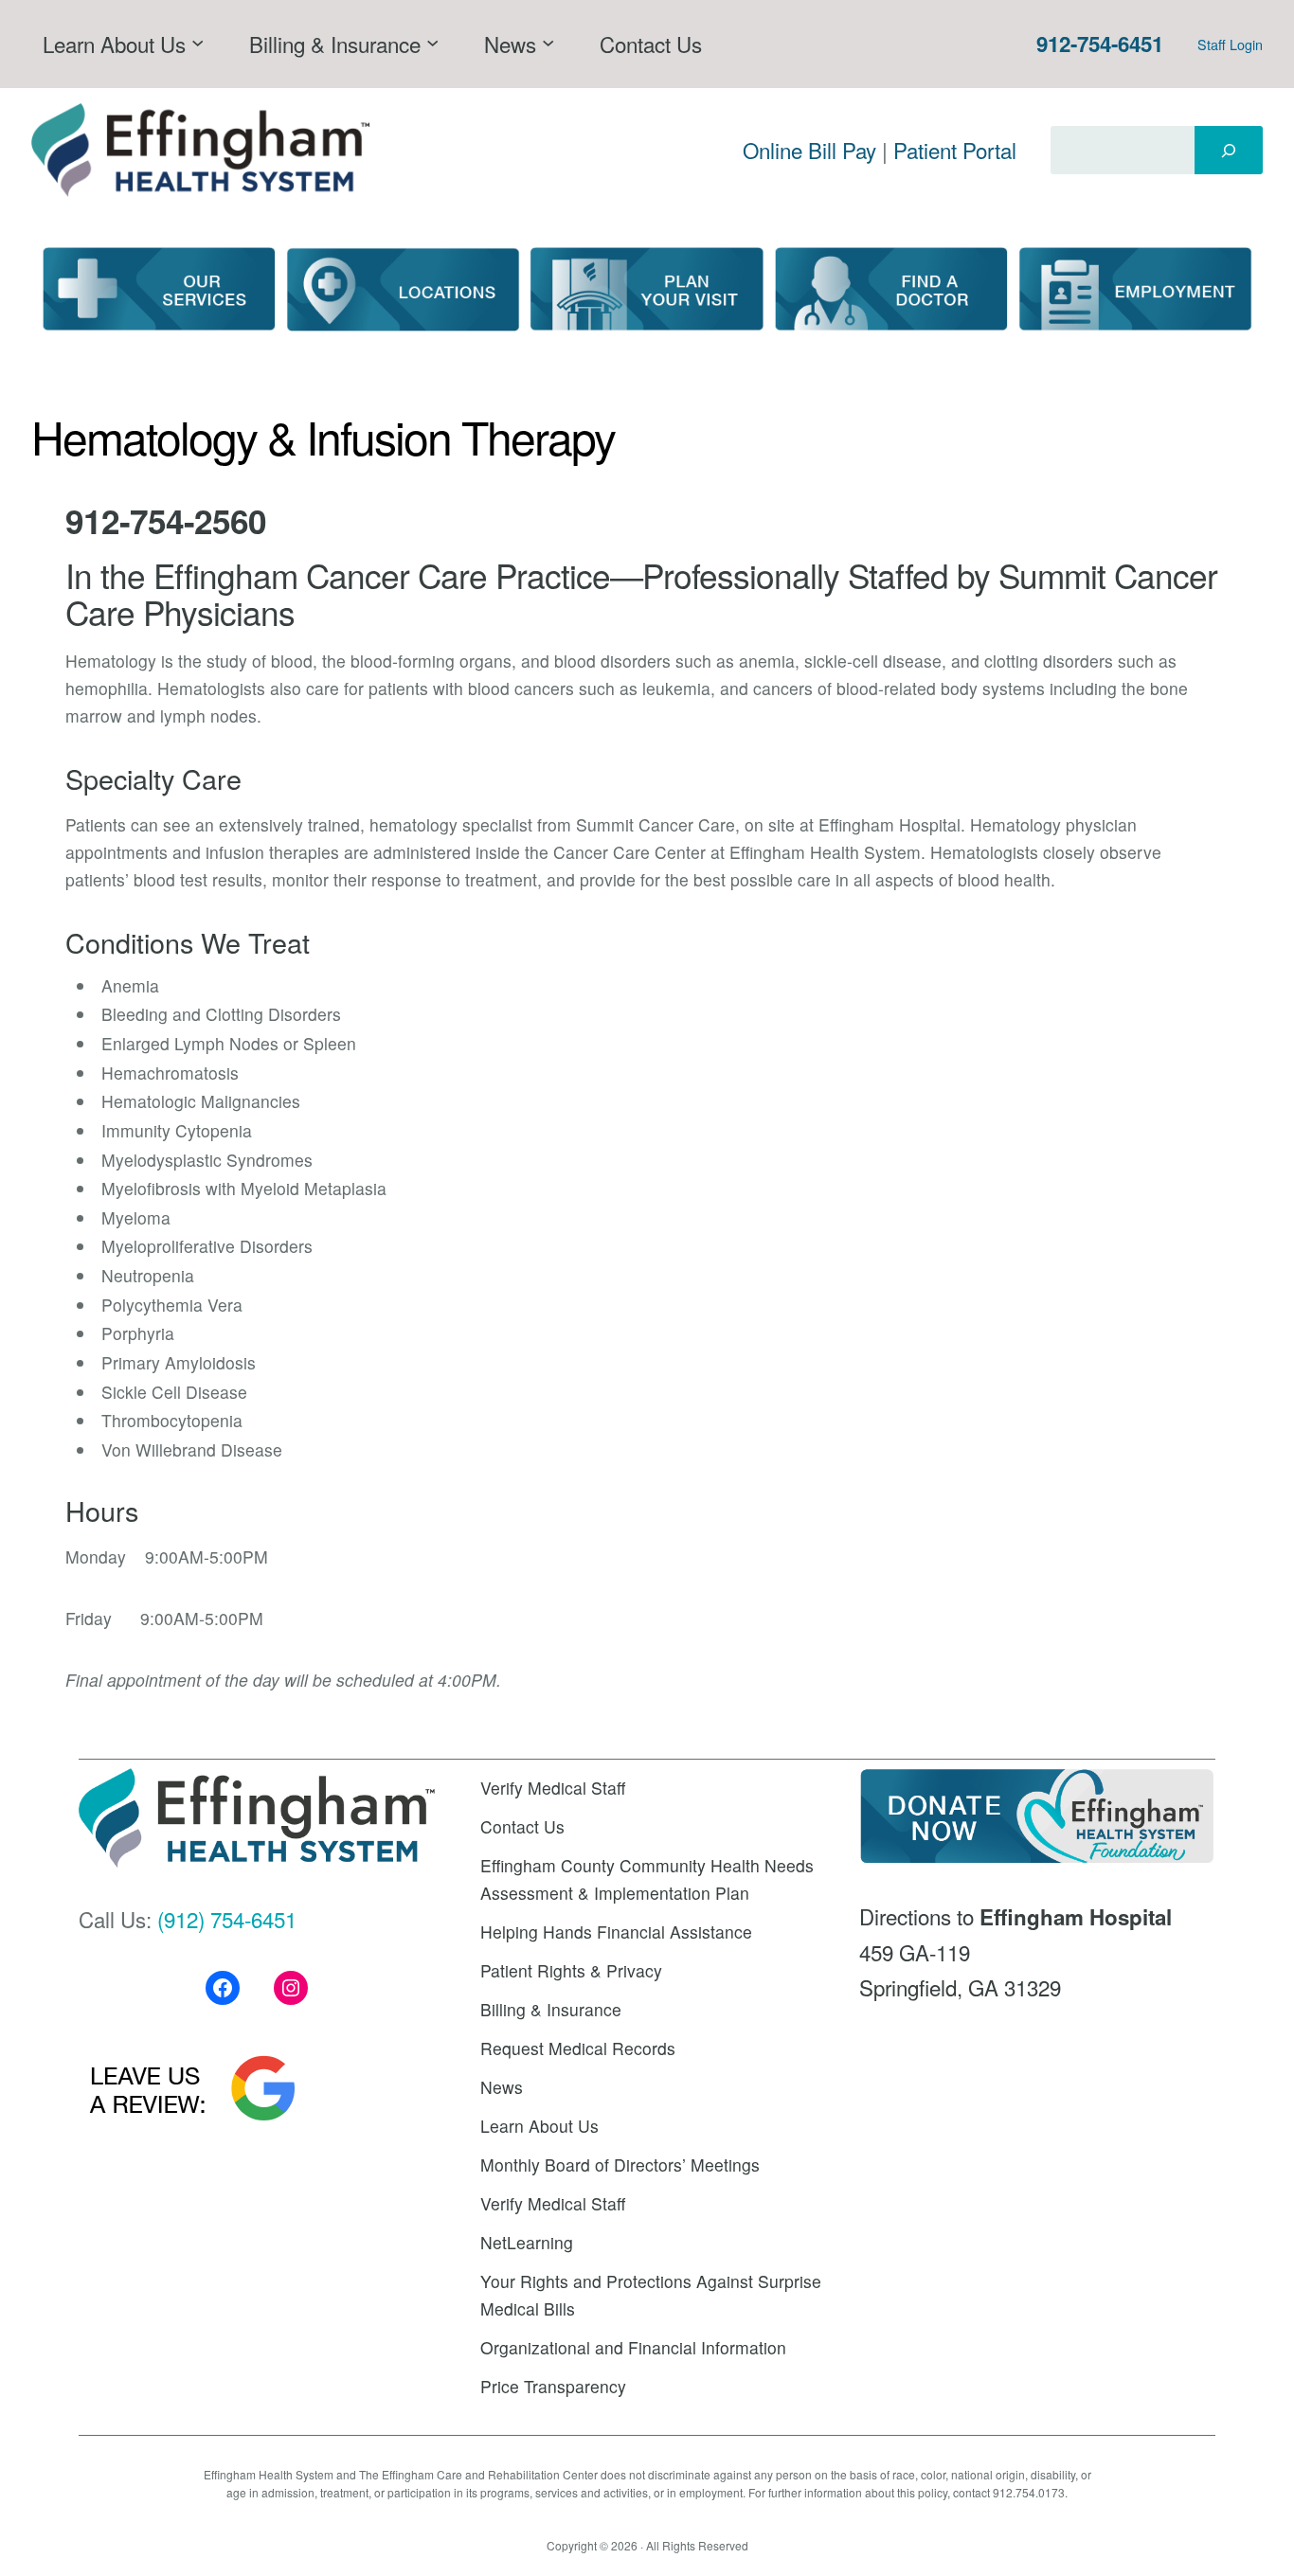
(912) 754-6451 (227, 1919)
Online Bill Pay (809, 150)
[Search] (1229, 150)
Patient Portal (955, 150)
